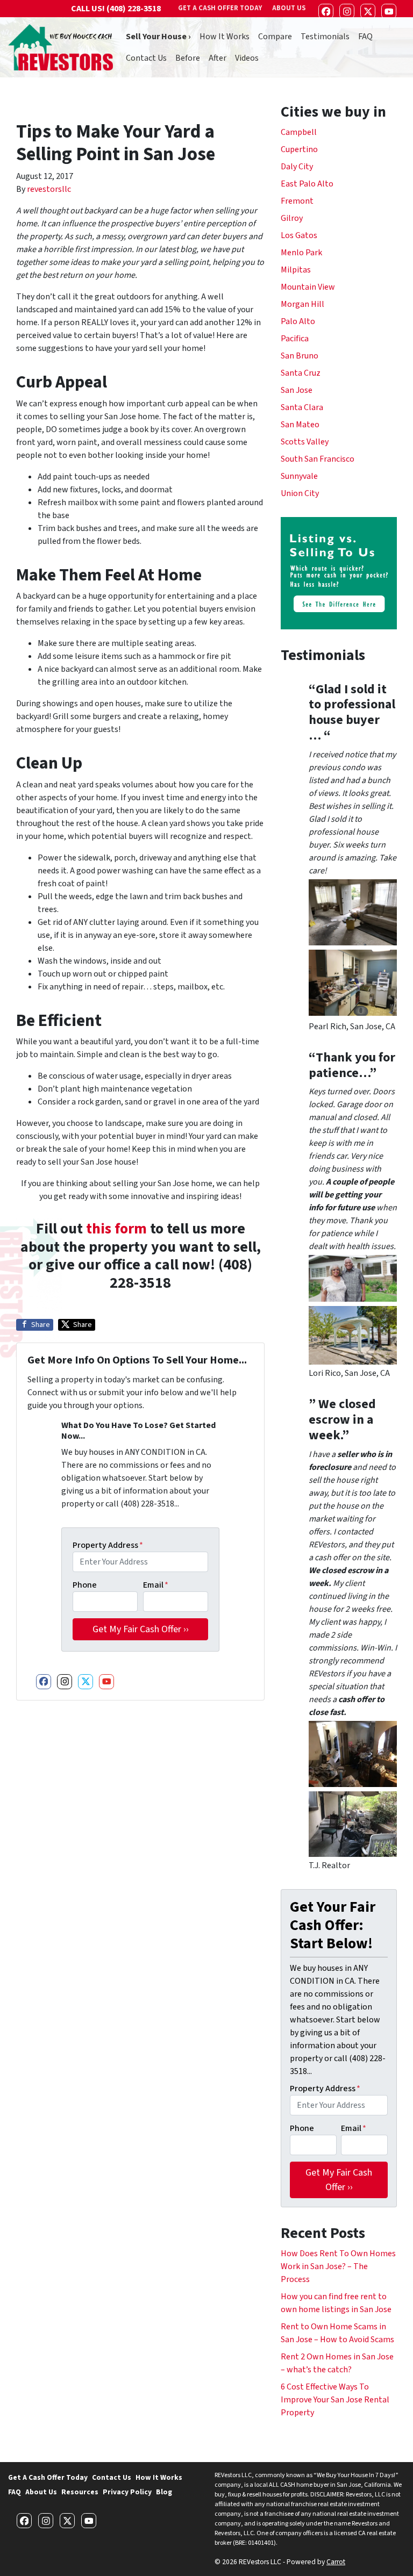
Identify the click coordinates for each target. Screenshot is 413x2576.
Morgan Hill (302, 304)
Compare (275, 37)
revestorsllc (49, 189)
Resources (80, 2492)
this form (116, 1229)
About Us (41, 2492)
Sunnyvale (299, 476)
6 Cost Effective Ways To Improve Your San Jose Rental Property (335, 2400)
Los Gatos (299, 235)
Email (156, 1585)
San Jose (297, 390)
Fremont (297, 201)
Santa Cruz (301, 373)
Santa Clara (302, 407)
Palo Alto (298, 321)
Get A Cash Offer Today (48, 2477)
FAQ (365, 37)
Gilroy (292, 218)
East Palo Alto (307, 184)
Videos (247, 58)
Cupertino (299, 149)
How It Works (225, 37)
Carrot (336, 2562)
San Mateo (300, 425)
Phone (85, 1585)
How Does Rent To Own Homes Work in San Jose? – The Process (338, 2266)
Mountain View (308, 287)
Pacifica (295, 339)
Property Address (108, 1545)
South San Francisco (318, 459)
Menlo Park (301, 253)
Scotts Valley (305, 442)
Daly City (297, 167)
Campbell (299, 132)
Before (188, 58)
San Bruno (300, 356)
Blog (164, 2492)
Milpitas (296, 270)
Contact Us (146, 58)
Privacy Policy (127, 2492)
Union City (300, 493)
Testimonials (325, 37)
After (218, 58)
